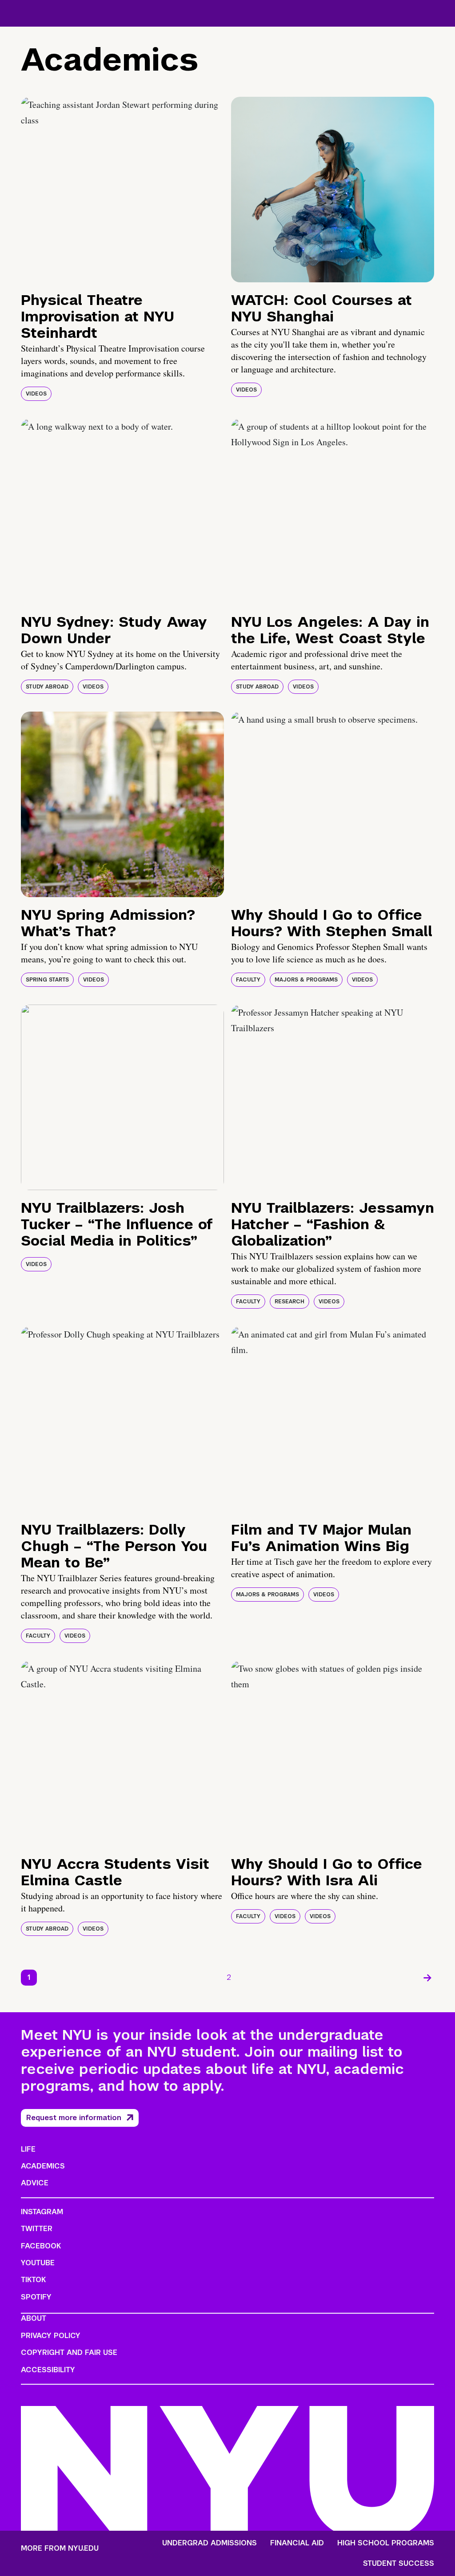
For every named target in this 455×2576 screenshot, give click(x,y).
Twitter (37, 2229)
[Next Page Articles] (427, 1978)
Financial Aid (297, 2543)
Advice (35, 2183)
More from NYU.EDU (60, 2548)
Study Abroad (47, 687)
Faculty (248, 980)
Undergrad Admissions (210, 2543)
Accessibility (48, 2370)
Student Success (399, 2564)
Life (28, 2149)
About (34, 2318)
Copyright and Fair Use (69, 2352)
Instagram (42, 2212)
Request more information (74, 2118)
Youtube (38, 2263)
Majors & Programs (306, 980)
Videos (36, 394)
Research (289, 1302)
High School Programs (386, 2543)
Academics (43, 2166)
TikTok (33, 2280)
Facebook (41, 2246)
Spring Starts (47, 980)
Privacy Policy (51, 2336)
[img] (122, 190)
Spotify (36, 2297)
